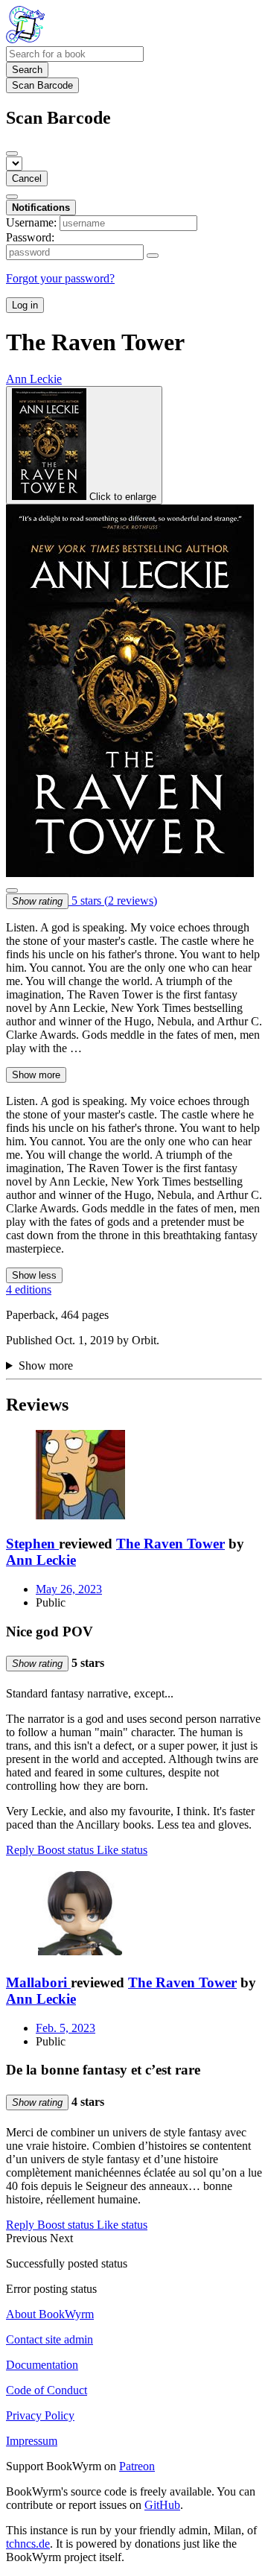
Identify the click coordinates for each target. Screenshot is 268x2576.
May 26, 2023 (69, 1589)
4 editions (29, 1289)
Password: (30, 237)
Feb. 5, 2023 (66, 2028)
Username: (31, 222)
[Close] (12, 154)
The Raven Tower (170, 1544)
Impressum (32, 2441)
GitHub (162, 2505)
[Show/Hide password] (153, 256)
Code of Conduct (47, 2390)
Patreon (137, 2466)
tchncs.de (28, 2544)
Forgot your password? (60, 278)
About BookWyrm (50, 2314)
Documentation (42, 2365)
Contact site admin (50, 2339)
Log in (25, 305)
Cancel (27, 178)
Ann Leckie (41, 1560)
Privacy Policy (40, 2415)
